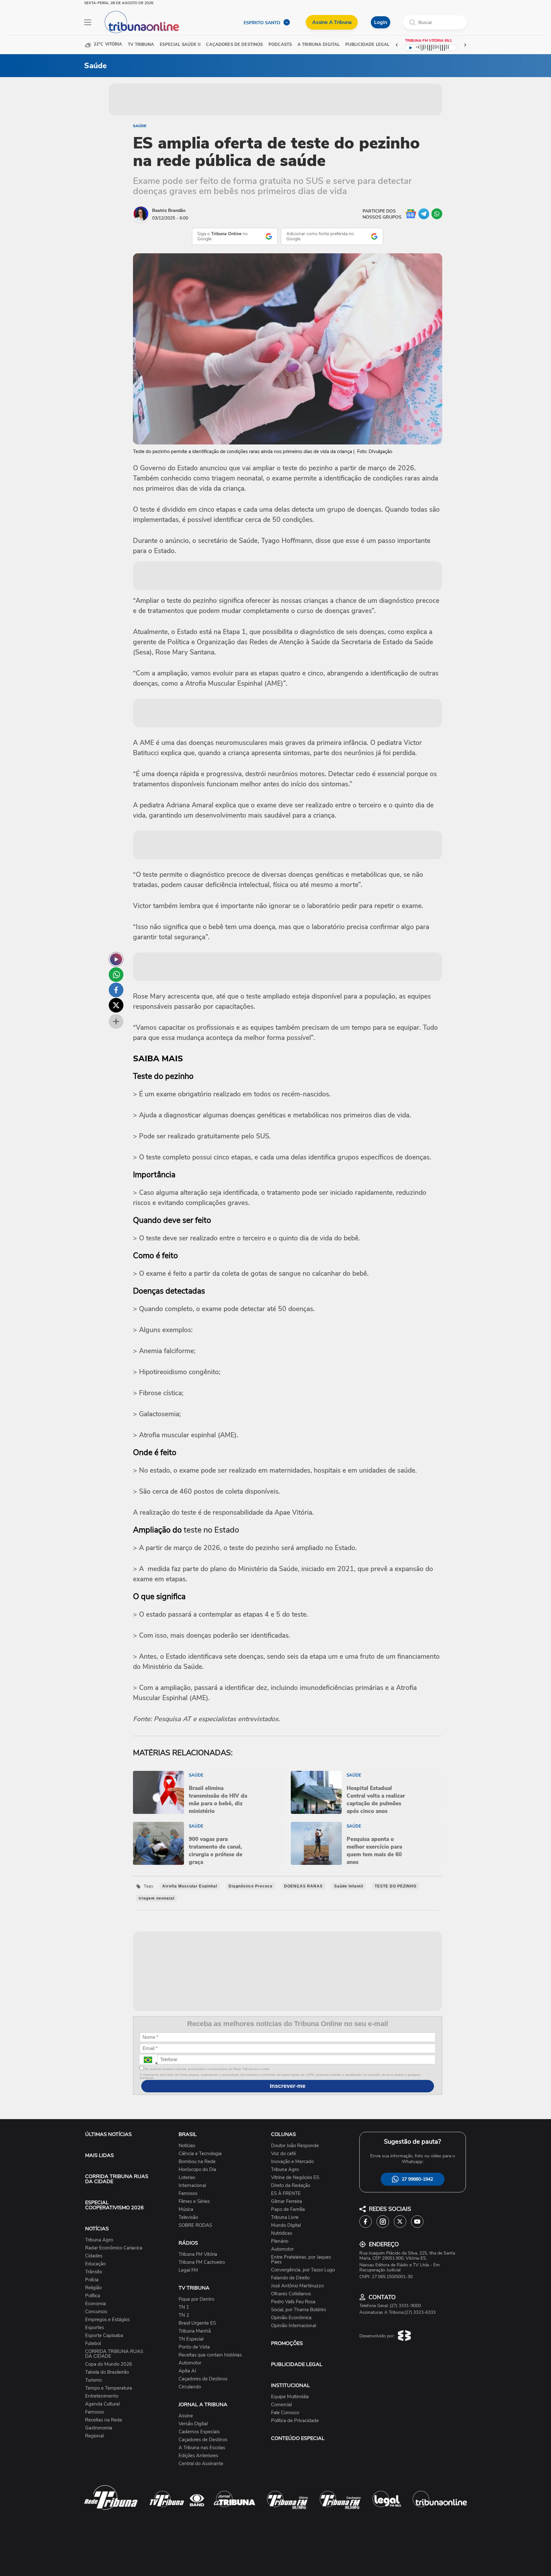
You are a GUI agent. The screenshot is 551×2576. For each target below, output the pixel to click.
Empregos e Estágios (107, 2320)
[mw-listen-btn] (116, 959)
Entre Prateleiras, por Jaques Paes (301, 2260)
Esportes (95, 2328)
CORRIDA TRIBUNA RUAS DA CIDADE (117, 2179)
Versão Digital (193, 2424)
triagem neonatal (157, 1898)
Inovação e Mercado (292, 2162)
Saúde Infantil (349, 1886)
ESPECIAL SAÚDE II (180, 45)
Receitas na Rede (104, 2420)
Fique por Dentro (196, 2299)
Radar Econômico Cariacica (114, 2248)
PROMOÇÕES (287, 2343)
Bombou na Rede (197, 2162)
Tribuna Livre (285, 2217)
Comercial (281, 2405)
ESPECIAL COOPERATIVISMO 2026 (114, 2205)
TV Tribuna (141, 45)
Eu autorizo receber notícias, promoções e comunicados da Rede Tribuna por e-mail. (207, 2069)
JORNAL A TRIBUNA (203, 2405)
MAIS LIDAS (99, 2155)
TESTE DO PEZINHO (396, 1886)
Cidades (94, 2256)
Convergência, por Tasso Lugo (303, 2270)
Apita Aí (187, 2371)
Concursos (96, 2312)
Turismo (93, 2380)
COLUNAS (283, 2134)
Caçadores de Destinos (203, 2379)
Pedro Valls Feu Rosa (293, 2302)
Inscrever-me (288, 2086)
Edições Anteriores (198, 2456)
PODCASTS (280, 45)
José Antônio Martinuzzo (297, 2286)
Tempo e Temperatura (109, 2388)
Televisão (188, 2217)
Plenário (280, 2241)
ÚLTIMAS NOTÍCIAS (108, 2134)
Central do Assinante (201, 2464)
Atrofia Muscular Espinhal (190, 1886)
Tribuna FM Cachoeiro (202, 2262)
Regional (94, 2436)
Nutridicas (282, 2233)
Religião (93, 2288)
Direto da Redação (291, 2186)
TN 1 (184, 2307)
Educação (95, 2264)
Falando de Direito (290, 2278)
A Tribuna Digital (319, 45)
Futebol (93, 2344)
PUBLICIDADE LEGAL (297, 2364)
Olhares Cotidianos (291, 2294)
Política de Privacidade (295, 2421)
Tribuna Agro (99, 2240)
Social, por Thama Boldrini (298, 2310)
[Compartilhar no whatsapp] (116, 975)
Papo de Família (288, 2209)
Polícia (92, 2280)
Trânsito (94, 2272)
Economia (96, 2304)
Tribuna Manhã (195, 2331)
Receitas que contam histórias (210, 2355)
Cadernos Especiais (199, 2432)
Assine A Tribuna (332, 22)
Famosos (95, 2412)
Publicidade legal (367, 45)
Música (186, 2209)
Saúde (140, 126)
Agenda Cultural (102, 2404)
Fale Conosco (285, 2413)
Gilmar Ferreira (287, 2201)
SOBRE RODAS (195, 2225)
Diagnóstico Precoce (251, 1886)
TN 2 (184, 2315)
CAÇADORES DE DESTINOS (234, 45)
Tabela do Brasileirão (107, 2372)
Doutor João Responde (295, 2146)
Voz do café (283, 2154)
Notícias (187, 2146)
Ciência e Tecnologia (200, 2154)
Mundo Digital (286, 2225)
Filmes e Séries (194, 2201)
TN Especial (191, 2339)
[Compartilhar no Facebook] (116, 990)
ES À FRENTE (286, 2194)
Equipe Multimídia (290, 2397)
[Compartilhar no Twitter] (116, 1005)
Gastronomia (99, 2428)
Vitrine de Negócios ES (295, 2178)
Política (93, 2296)
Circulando (190, 2387)
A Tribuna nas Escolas (202, 2448)
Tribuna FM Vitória (198, 2254)
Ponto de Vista (194, 2347)
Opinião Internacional (294, 2326)
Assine (186, 2416)
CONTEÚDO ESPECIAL (298, 2438)
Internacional (192, 2186)
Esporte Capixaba (104, 2336)
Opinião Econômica (291, 2318)
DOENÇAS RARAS (303, 1886)
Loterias (187, 2178)
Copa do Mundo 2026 (109, 2364)
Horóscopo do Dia (197, 2170)
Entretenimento (102, 2396)
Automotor (190, 2363)
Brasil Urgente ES (197, 2323)
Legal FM (188, 2270)
